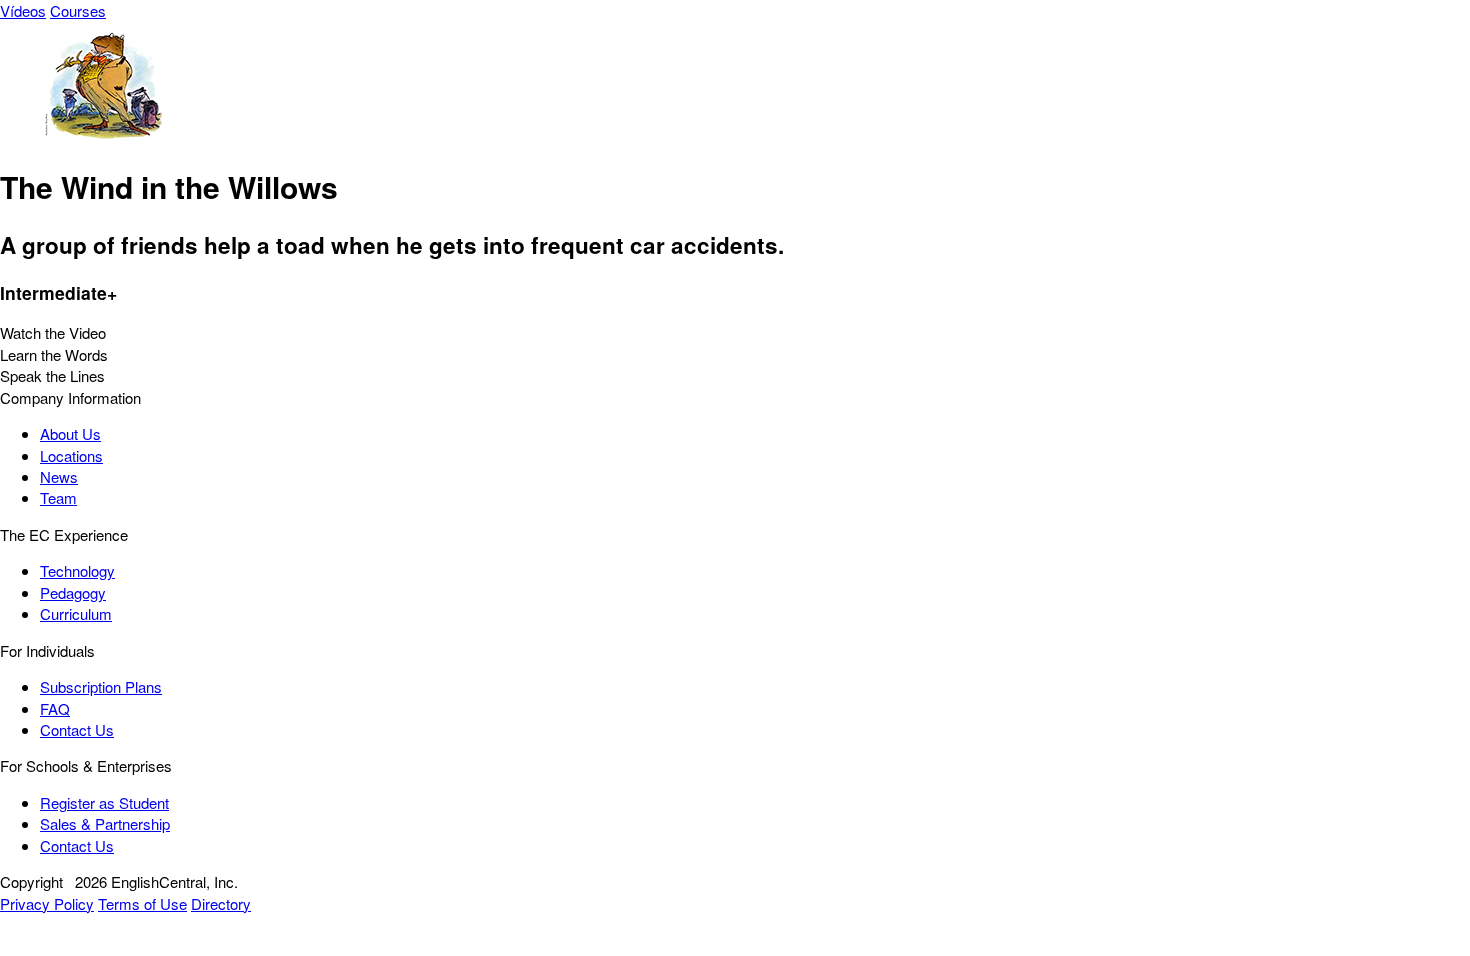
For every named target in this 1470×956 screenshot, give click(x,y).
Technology (77, 570)
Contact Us (77, 729)
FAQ (55, 708)
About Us (70, 433)
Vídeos (23, 10)
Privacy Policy (47, 903)
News (59, 476)
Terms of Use (142, 903)
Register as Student (104, 802)
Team (58, 497)
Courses (78, 10)
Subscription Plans (101, 686)
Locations (71, 455)
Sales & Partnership (105, 823)
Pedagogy (73, 592)
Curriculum (76, 613)
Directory (221, 903)
